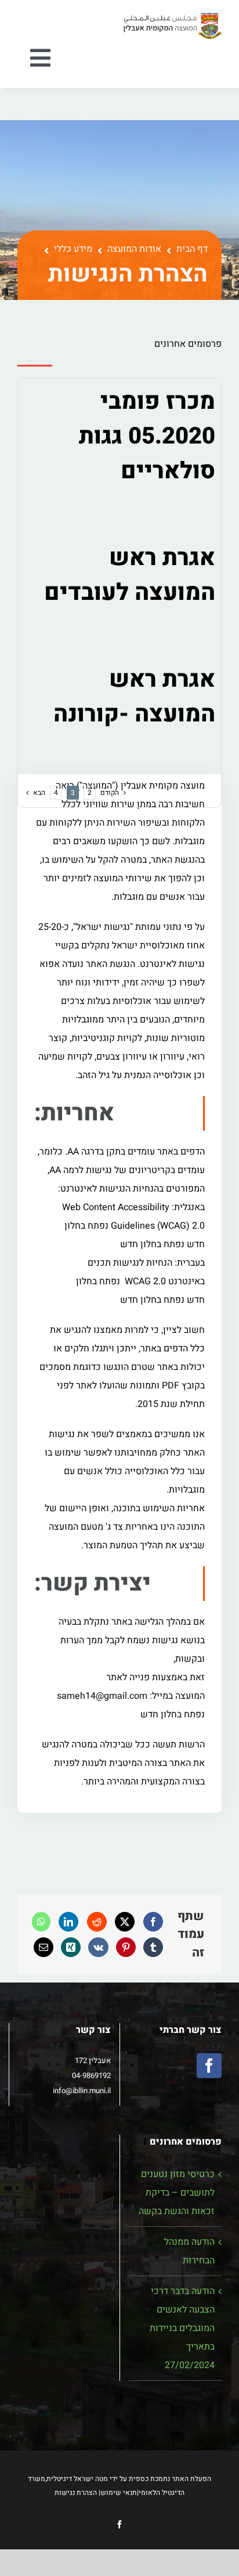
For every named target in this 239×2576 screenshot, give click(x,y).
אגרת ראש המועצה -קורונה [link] (134, 697)
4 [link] (56, 793)
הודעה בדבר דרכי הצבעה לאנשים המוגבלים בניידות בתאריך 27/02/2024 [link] (182, 2328)
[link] (173, 16)
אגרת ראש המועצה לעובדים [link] (130, 575)
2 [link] (90, 793)
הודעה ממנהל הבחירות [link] (189, 2251)
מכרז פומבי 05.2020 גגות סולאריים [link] (147, 436)
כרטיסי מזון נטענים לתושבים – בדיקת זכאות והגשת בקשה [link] (177, 2193)
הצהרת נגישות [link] (76, 2493)
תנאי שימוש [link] (119, 2493)
